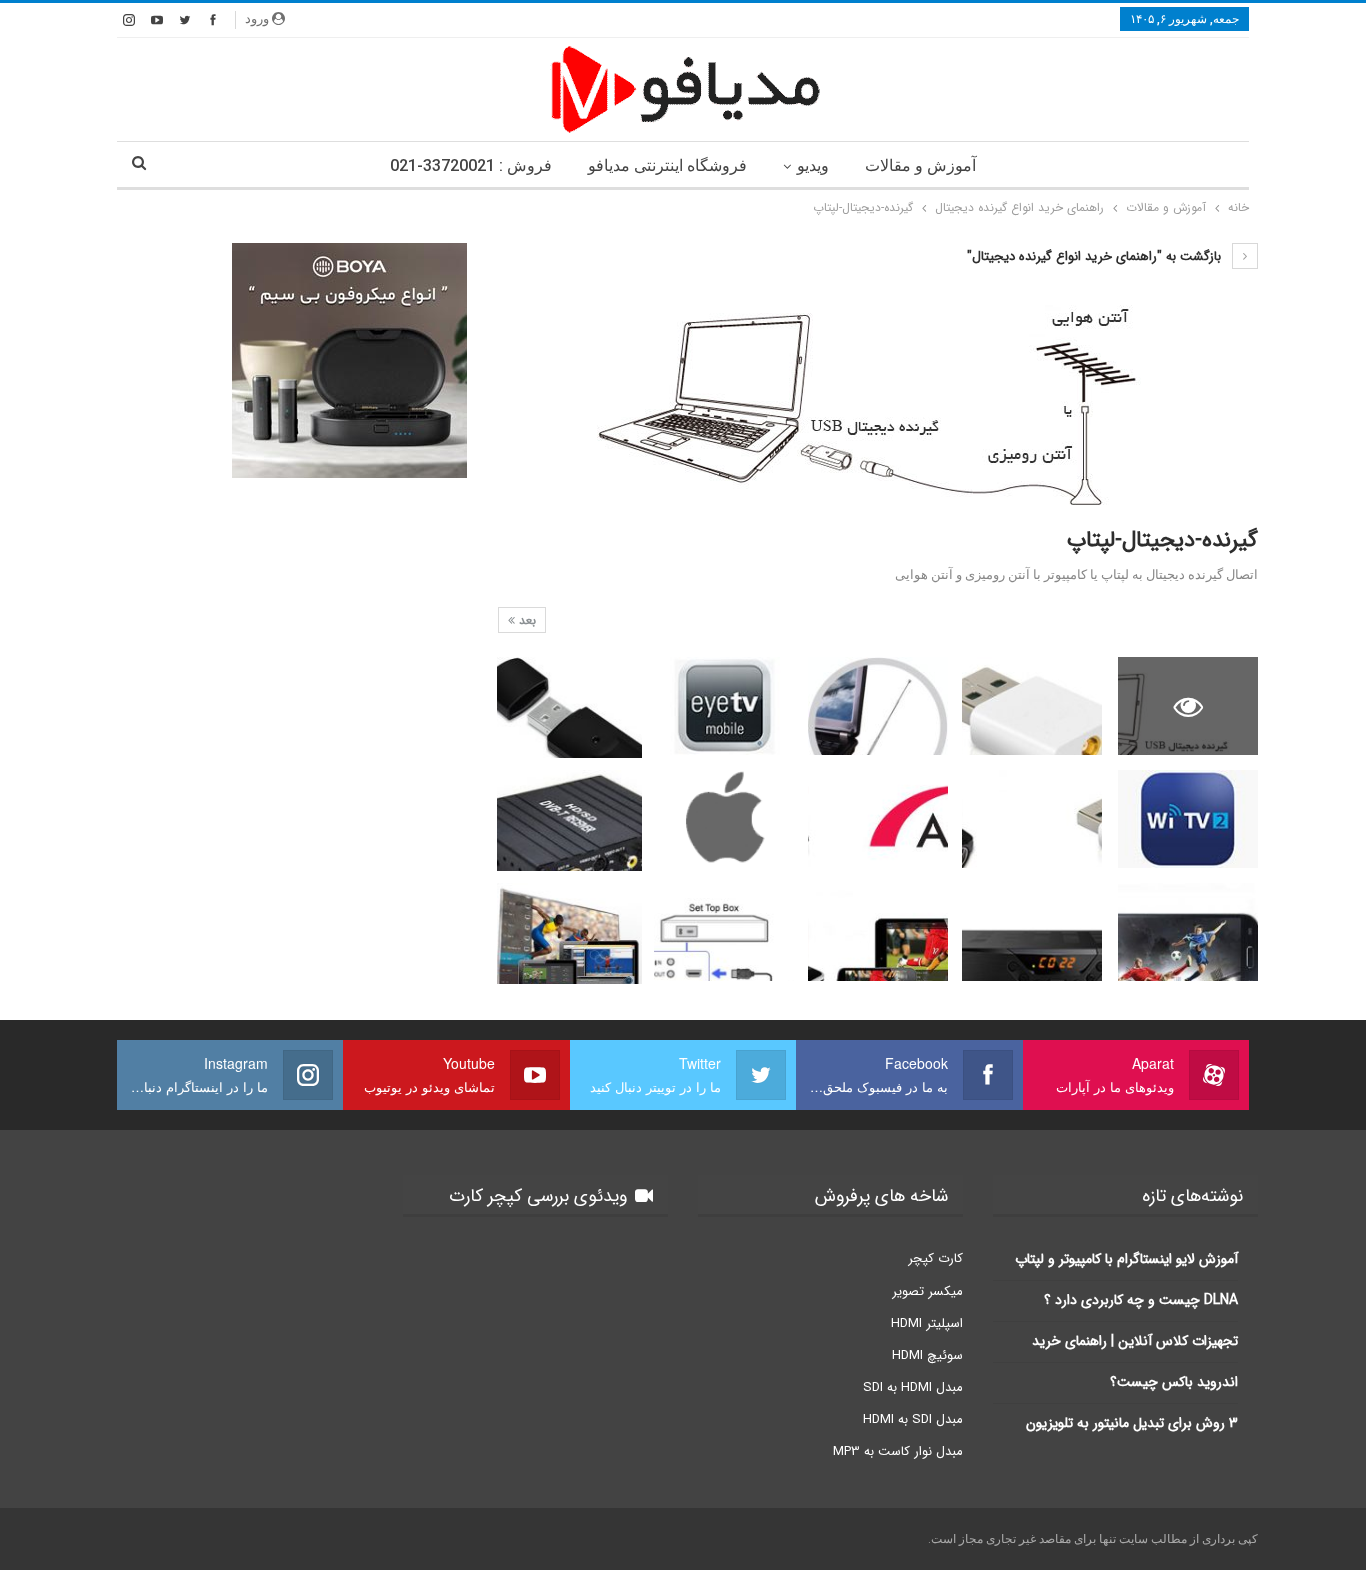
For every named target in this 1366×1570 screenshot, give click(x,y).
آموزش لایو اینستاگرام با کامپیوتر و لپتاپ (1126, 1259)
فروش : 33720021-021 (471, 165)
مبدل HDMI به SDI (913, 1387)
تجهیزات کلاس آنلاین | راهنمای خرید (1135, 1341)
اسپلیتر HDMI (927, 1323)
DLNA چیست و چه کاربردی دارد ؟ (1141, 1300)
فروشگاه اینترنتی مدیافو (667, 165)
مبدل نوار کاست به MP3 (898, 1451)
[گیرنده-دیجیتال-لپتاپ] (1032, 706)
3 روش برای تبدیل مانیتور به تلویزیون (1132, 1423)
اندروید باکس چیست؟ (1174, 1382)
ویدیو (813, 165)
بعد (525, 620)
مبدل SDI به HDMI (913, 1419)
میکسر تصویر (927, 1291)
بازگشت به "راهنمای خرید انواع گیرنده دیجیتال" (1096, 256)
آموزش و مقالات (920, 165)
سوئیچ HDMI (927, 1355)
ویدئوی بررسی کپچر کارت (540, 1196)
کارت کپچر (935, 1258)
